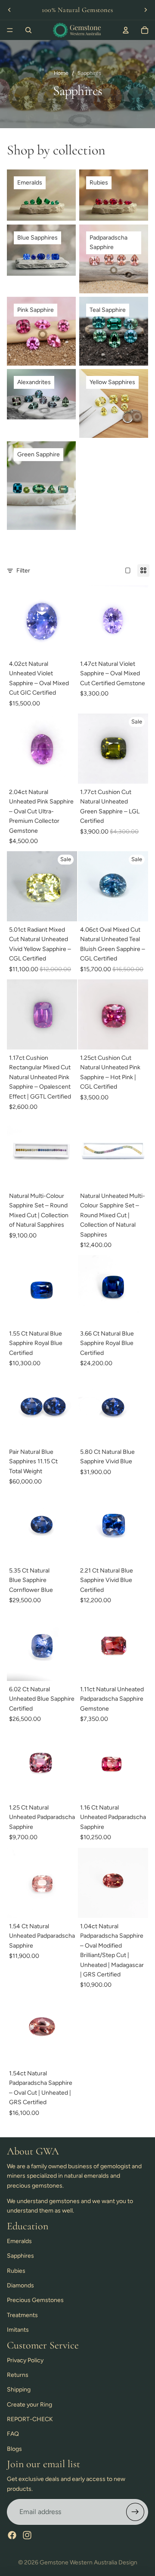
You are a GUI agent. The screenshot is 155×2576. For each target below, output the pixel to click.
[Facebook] (12, 2535)
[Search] (28, 30)
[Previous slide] (9, 10)
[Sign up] (135, 2512)
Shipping (19, 2390)
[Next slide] (146, 10)
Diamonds (20, 2285)
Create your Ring (29, 2405)
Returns (18, 2375)
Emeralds (19, 2241)
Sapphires (20, 2256)
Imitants (18, 2330)
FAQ (13, 2434)
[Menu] (10, 30)
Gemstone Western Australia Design (88, 2562)
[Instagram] (27, 2535)
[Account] (126, 30)
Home (61, 73)
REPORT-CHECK (30, 2419)
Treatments (22, 2315)
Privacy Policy (25, 2360)
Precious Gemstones (35, 2300)
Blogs (14, 2449)
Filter (23, 571)
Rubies (16, 2271)
